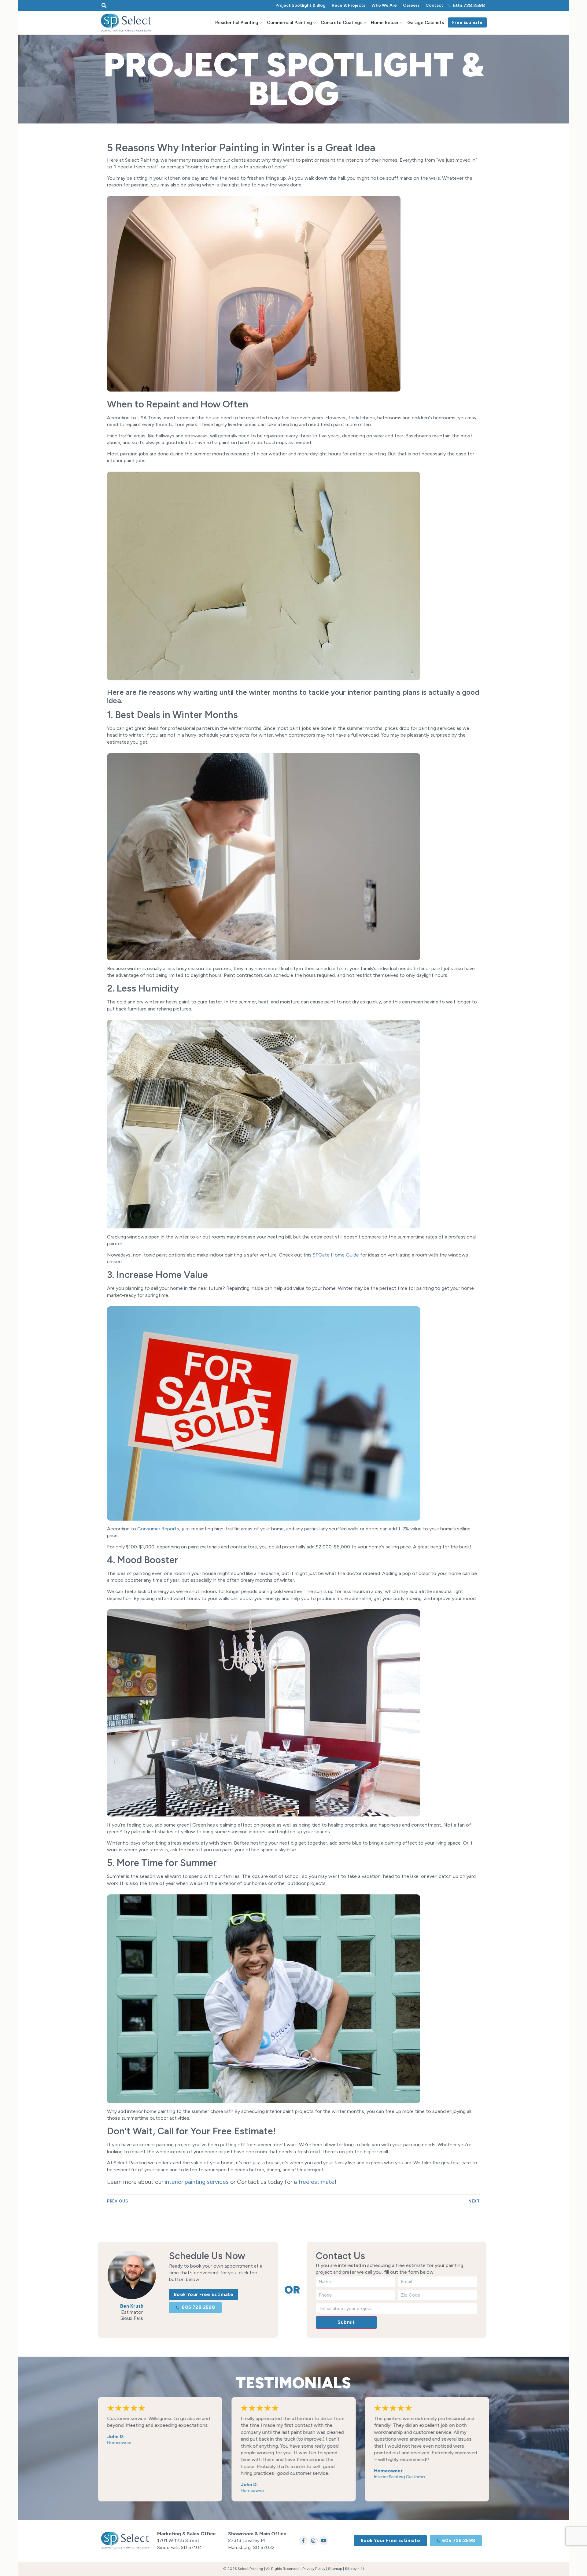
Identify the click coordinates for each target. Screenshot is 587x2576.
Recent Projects (349, 5)
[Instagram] (314, 2541)
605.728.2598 (469, 5)
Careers (411, 5)
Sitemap (335, 2569)
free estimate (316, 2182)
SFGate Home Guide (336, 1255)
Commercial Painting (290, 23)
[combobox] (153, 6)
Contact (434, 5)
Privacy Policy (314, 2569)
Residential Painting (237, 23)
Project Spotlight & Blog (301, 5)
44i (361, 2569)
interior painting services (197, 2182)
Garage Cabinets (426, 23)
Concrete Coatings (341, 23)
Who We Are (384, 5)
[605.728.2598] (449, 6)
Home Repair (385, 23)
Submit (346, 2322)
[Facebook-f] (303, 2541)
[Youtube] (324, 2541)
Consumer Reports (158, 1529)
